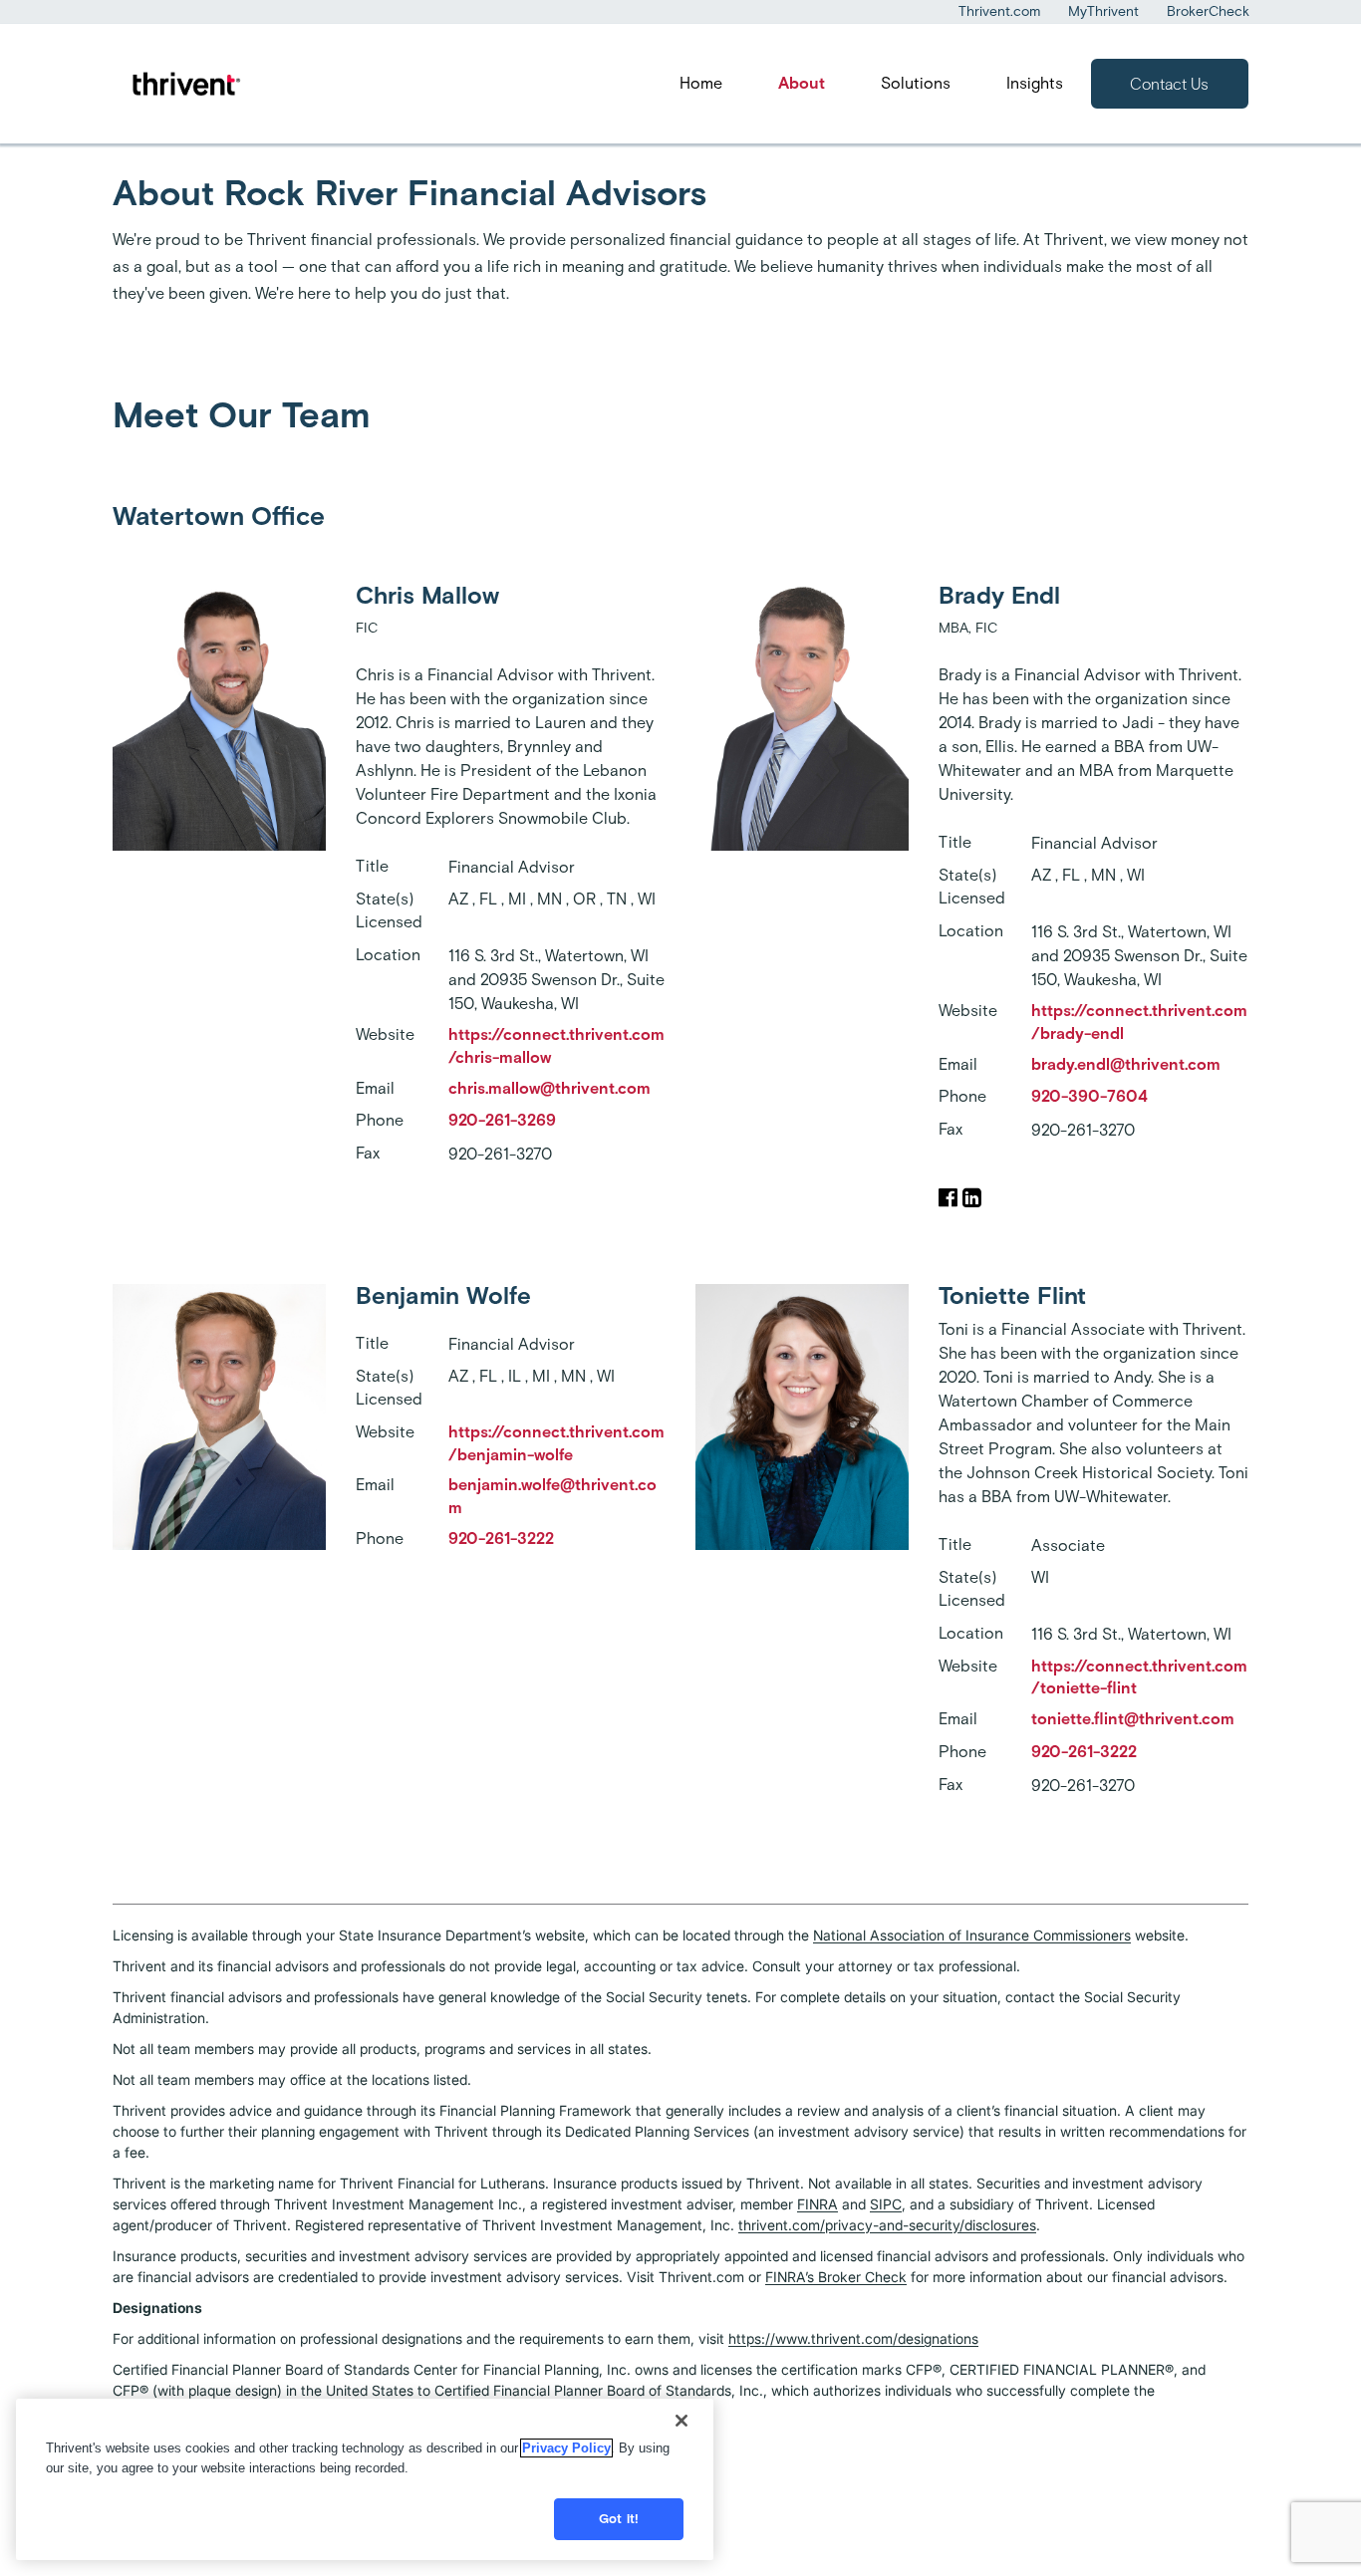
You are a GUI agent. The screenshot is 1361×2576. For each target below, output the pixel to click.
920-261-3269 (502, 1120)
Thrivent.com (999, 11)
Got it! (619, 2519)
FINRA (817, 2204)
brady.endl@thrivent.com (1126, 1064)
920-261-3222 (501, 1539)
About (802, 83)
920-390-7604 (1089, 1096)
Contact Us (1169, 84)
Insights (1035, 83)
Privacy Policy (566, 2448)
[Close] (681, 2421)
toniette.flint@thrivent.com (1133, 1719)
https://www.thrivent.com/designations (853, 2338)
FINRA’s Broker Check (836, 2277)
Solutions (916, 83)
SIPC (886, 2204)
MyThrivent (1103, 11)
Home (701, 83)
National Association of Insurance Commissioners (972, 1935)
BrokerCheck (1208, 11)
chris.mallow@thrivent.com (549, 1088)
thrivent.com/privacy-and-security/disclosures (887, 2225)
